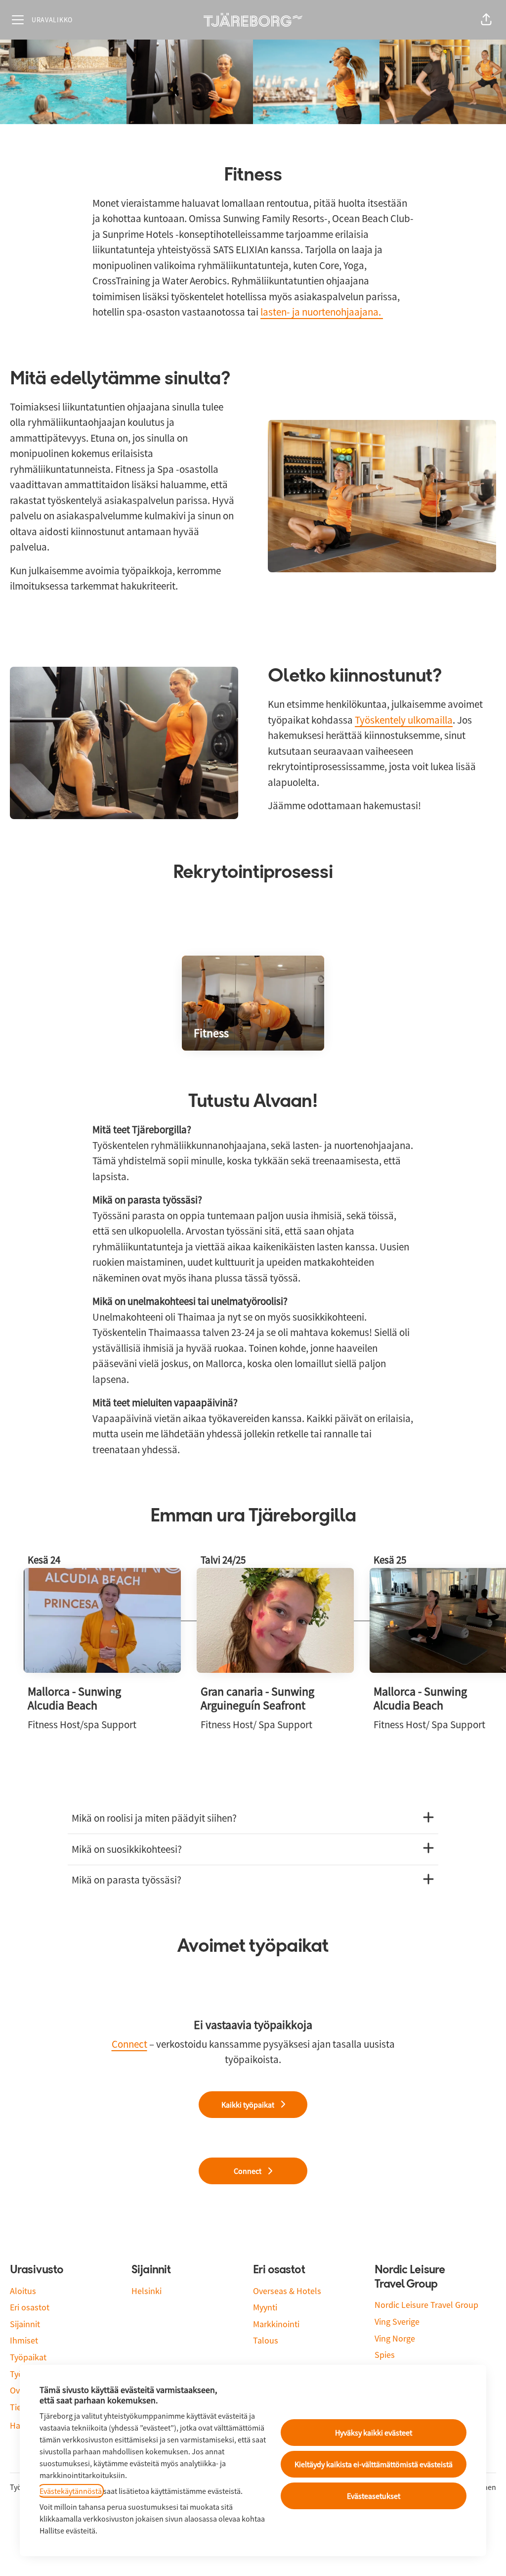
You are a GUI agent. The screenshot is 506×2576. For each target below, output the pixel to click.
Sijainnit (25, 2324)
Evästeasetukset (374, 2496)
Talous (266, 2340)
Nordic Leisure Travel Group (426, 2305)
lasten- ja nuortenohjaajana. (322, 312)
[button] (486, 20)
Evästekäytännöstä (71, 2491)
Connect (129, 2044)
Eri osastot (30, 2307)
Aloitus (23, 2291)
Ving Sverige (397, 2322)
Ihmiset (24, 2340)
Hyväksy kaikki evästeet (374, 2433)
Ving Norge (395, 2338)
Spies (385, 2355)
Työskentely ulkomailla (404, 720)
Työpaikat (28, 2357)
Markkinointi (276, 2324)
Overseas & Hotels (287, 2291)
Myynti (265, 2307)
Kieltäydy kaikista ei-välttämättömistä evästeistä (374, 2464)
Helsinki (147, 2291)
